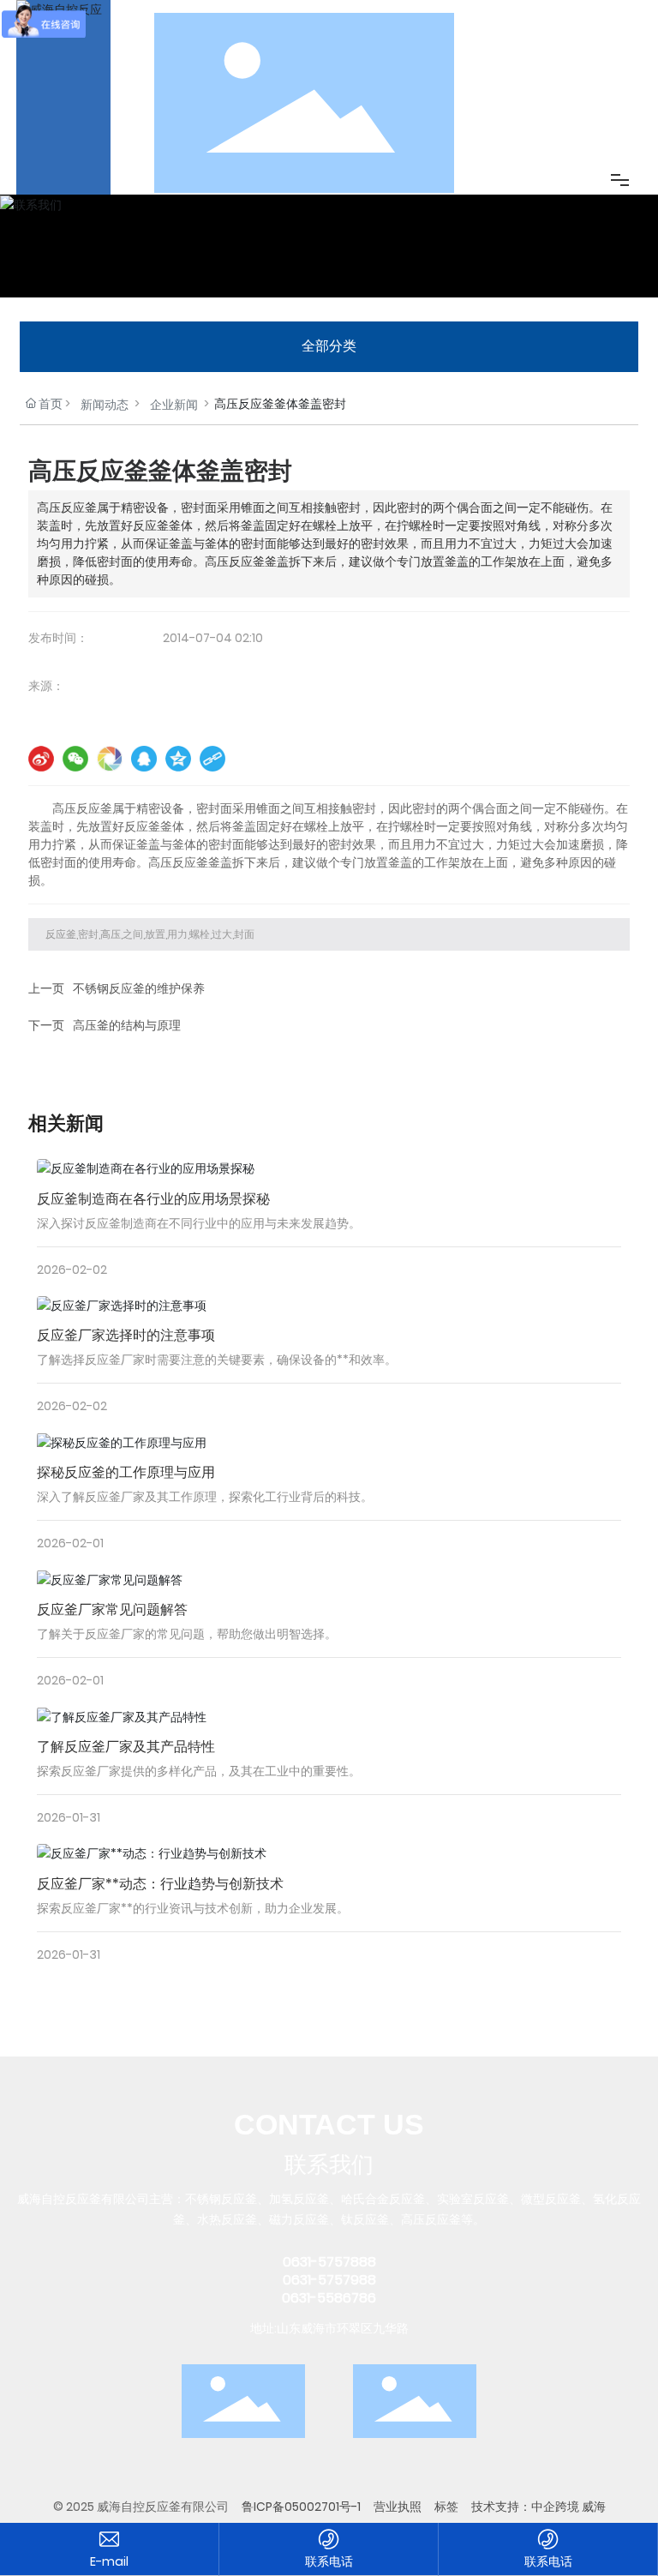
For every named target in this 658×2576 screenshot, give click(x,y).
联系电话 (329, 2561)
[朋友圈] (110, 759)
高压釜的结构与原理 (127, 1025)
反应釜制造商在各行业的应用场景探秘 (153, 1199)
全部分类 (329, 346)
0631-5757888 (329, 2262)
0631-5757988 (329, 2280)
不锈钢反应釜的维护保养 (139, 988)
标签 (446, 2507)
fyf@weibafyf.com (109, 2562)
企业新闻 (174, 405)
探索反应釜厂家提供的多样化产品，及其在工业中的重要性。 (199, 1771)
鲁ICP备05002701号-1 (301, 2507)
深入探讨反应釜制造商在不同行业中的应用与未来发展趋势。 (199, 1223)
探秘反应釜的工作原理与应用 (126, 1472)
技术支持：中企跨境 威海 (538, 2507)
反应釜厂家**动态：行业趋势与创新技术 (160, 1884)
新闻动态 (105, 405)
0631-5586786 (329, 2298)
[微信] (75, 759)
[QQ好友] (144, 759)
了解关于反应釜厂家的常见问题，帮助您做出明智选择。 (187, 1634)
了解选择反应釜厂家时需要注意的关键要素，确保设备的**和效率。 (217, 1360)
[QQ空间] (178, 759)
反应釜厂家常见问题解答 (112, 1609)
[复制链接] (212, 759)
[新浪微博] (41, 759)
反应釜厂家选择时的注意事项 (126, 1335)
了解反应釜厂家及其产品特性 (126, 1747)
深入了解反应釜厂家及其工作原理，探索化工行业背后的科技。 (205, 1497)
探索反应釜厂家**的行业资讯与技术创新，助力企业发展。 (193, 1908)
